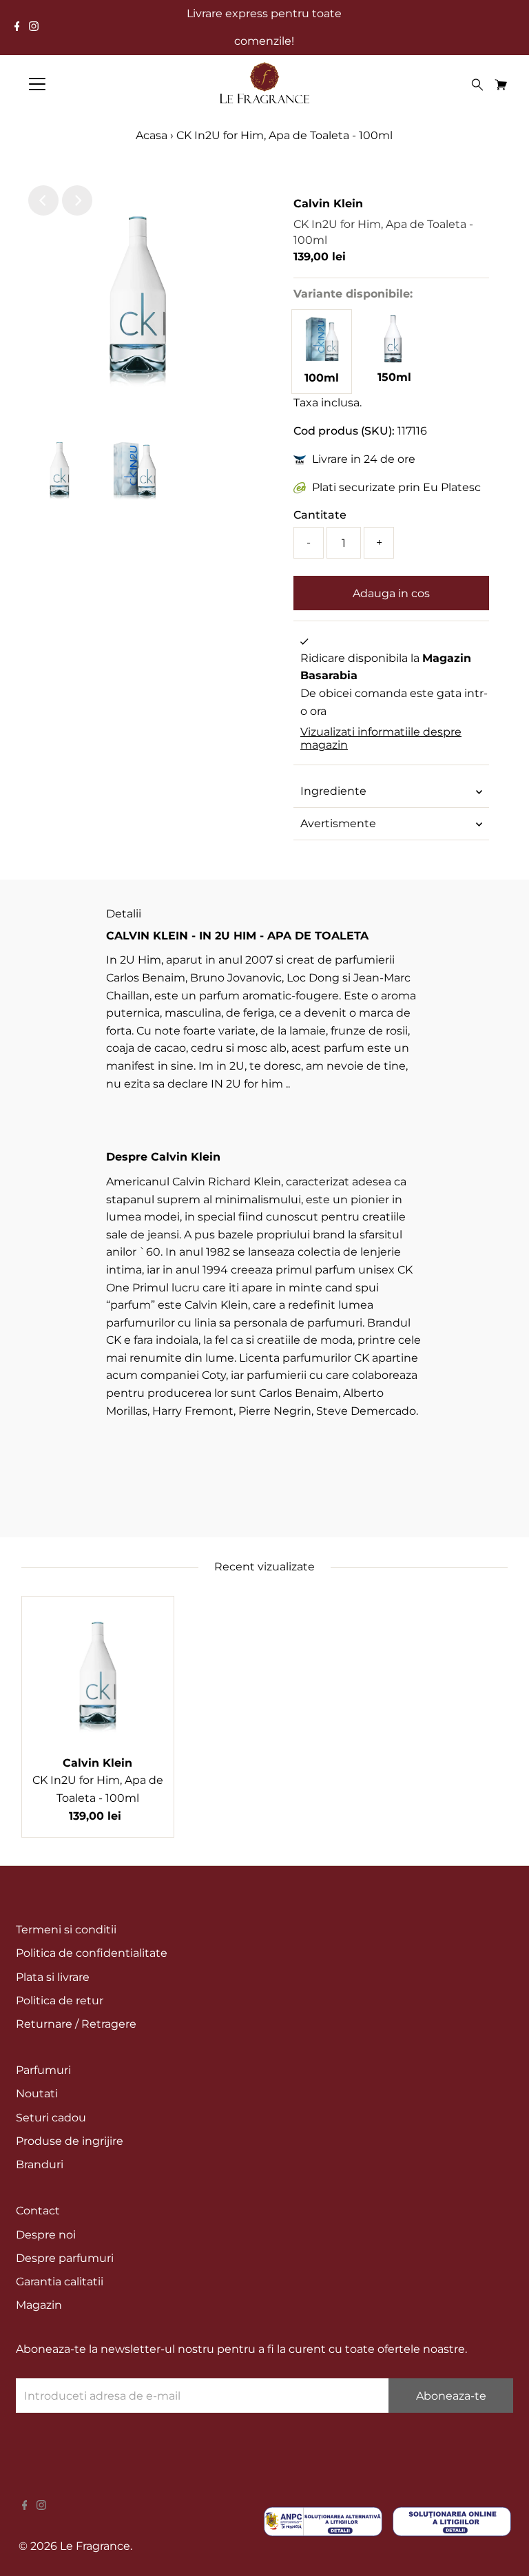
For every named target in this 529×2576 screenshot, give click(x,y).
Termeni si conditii (66, 1930)
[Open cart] (501, 84)
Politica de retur (60, 2001)
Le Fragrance (95, 2546)
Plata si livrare (53, 1977)
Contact (38, 2211)
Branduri (40, 2164)
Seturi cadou (51, 2118)
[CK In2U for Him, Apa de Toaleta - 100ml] (322, 360)
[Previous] (43, 200)
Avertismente (338, 823)
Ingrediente (333, 791)
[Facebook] (17, 28)
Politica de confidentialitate (92, 1953)
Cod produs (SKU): (344, 431)
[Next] (77, 200)
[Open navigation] (78, 84)
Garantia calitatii (60, 2282)
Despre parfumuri (65, 2258)
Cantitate (320, 515)
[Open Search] (477, 85)
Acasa (152, 135)
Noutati (37, 2094)
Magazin (39, 2305)
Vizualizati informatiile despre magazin (381, 738)
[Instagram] (34, 28)
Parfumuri (43, 2070)
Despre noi (46, 2235)
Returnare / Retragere (76, 2024)
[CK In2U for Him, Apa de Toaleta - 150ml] (394, 359)
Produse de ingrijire (70, 2141)
